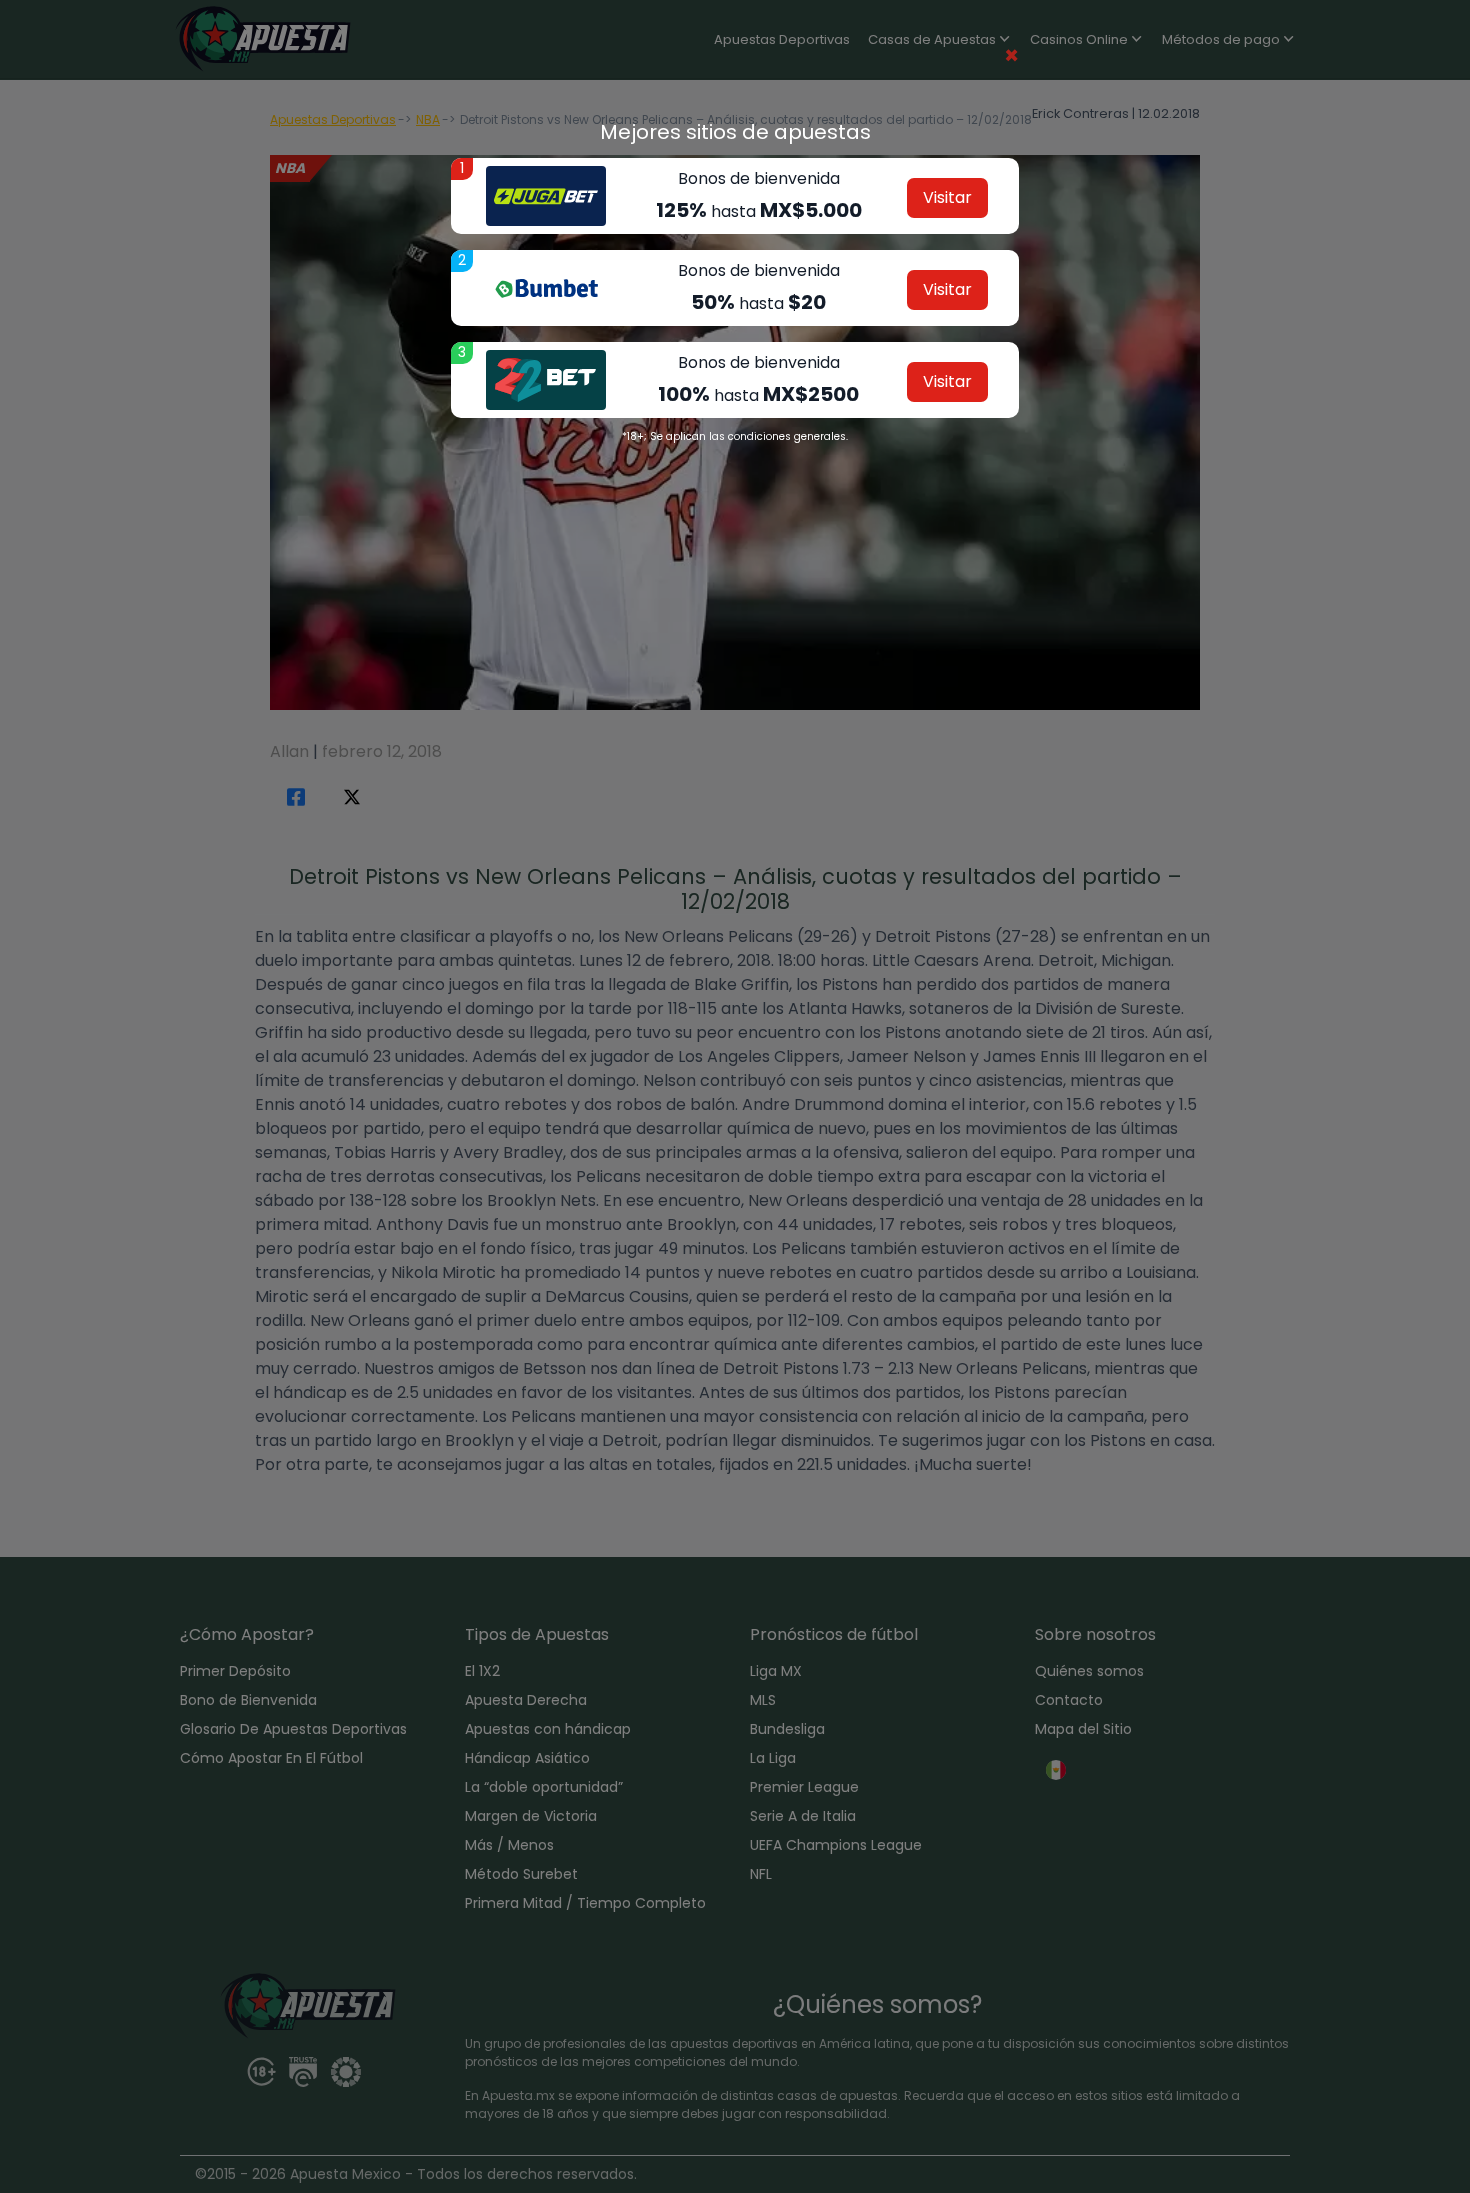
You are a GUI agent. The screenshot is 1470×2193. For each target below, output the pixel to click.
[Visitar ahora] (546, 196)
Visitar (947, 197)
